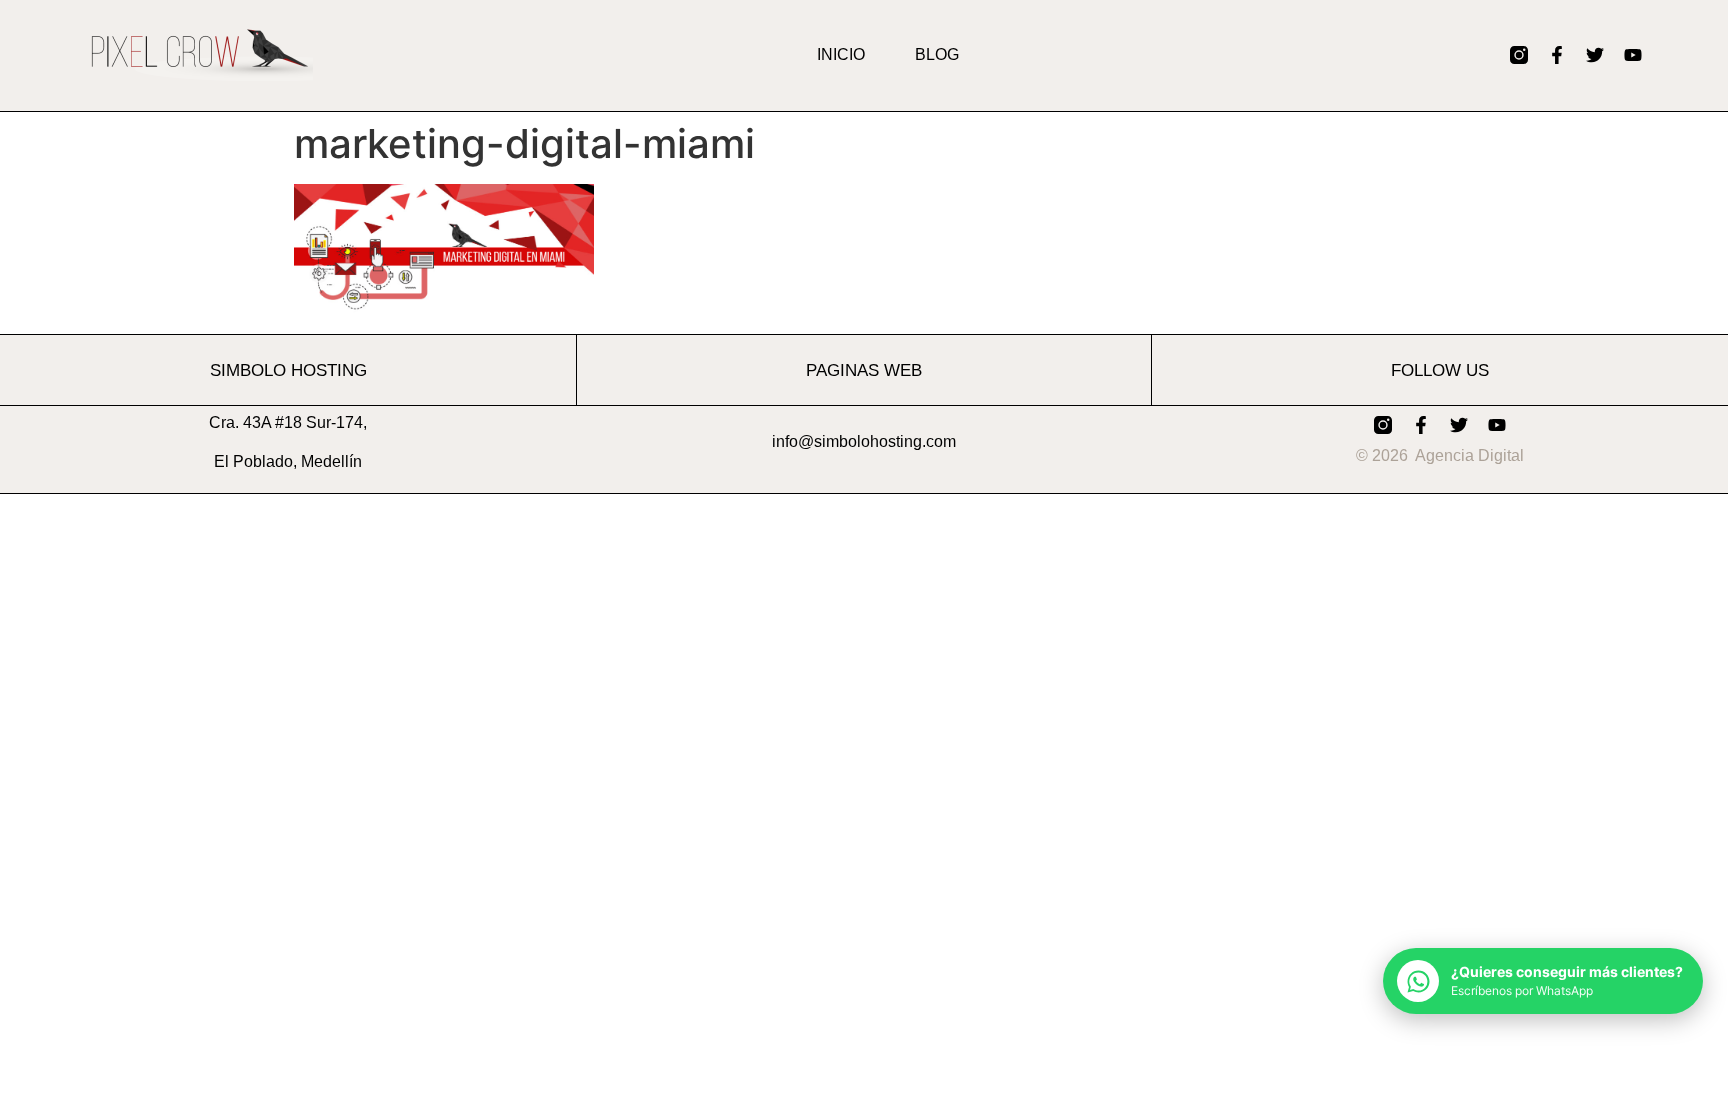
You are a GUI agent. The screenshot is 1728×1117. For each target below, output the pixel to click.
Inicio (841, 54)
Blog (937, 54)
